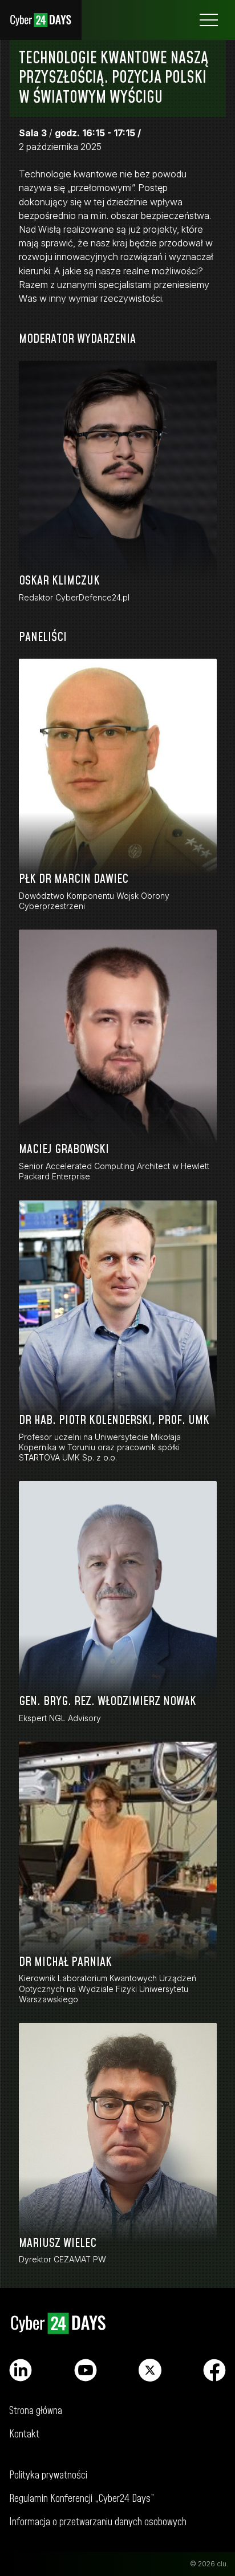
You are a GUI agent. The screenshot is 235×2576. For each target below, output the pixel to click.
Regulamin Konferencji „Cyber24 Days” (82, 2499)
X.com (150, 2370)
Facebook (214, 2370)
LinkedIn (21, 2370)
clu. (222, 2564)
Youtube (86, 2370)
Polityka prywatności (48, 2475)
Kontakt (24, 2434)
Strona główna (41, 20)
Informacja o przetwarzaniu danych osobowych (98, 2522)
